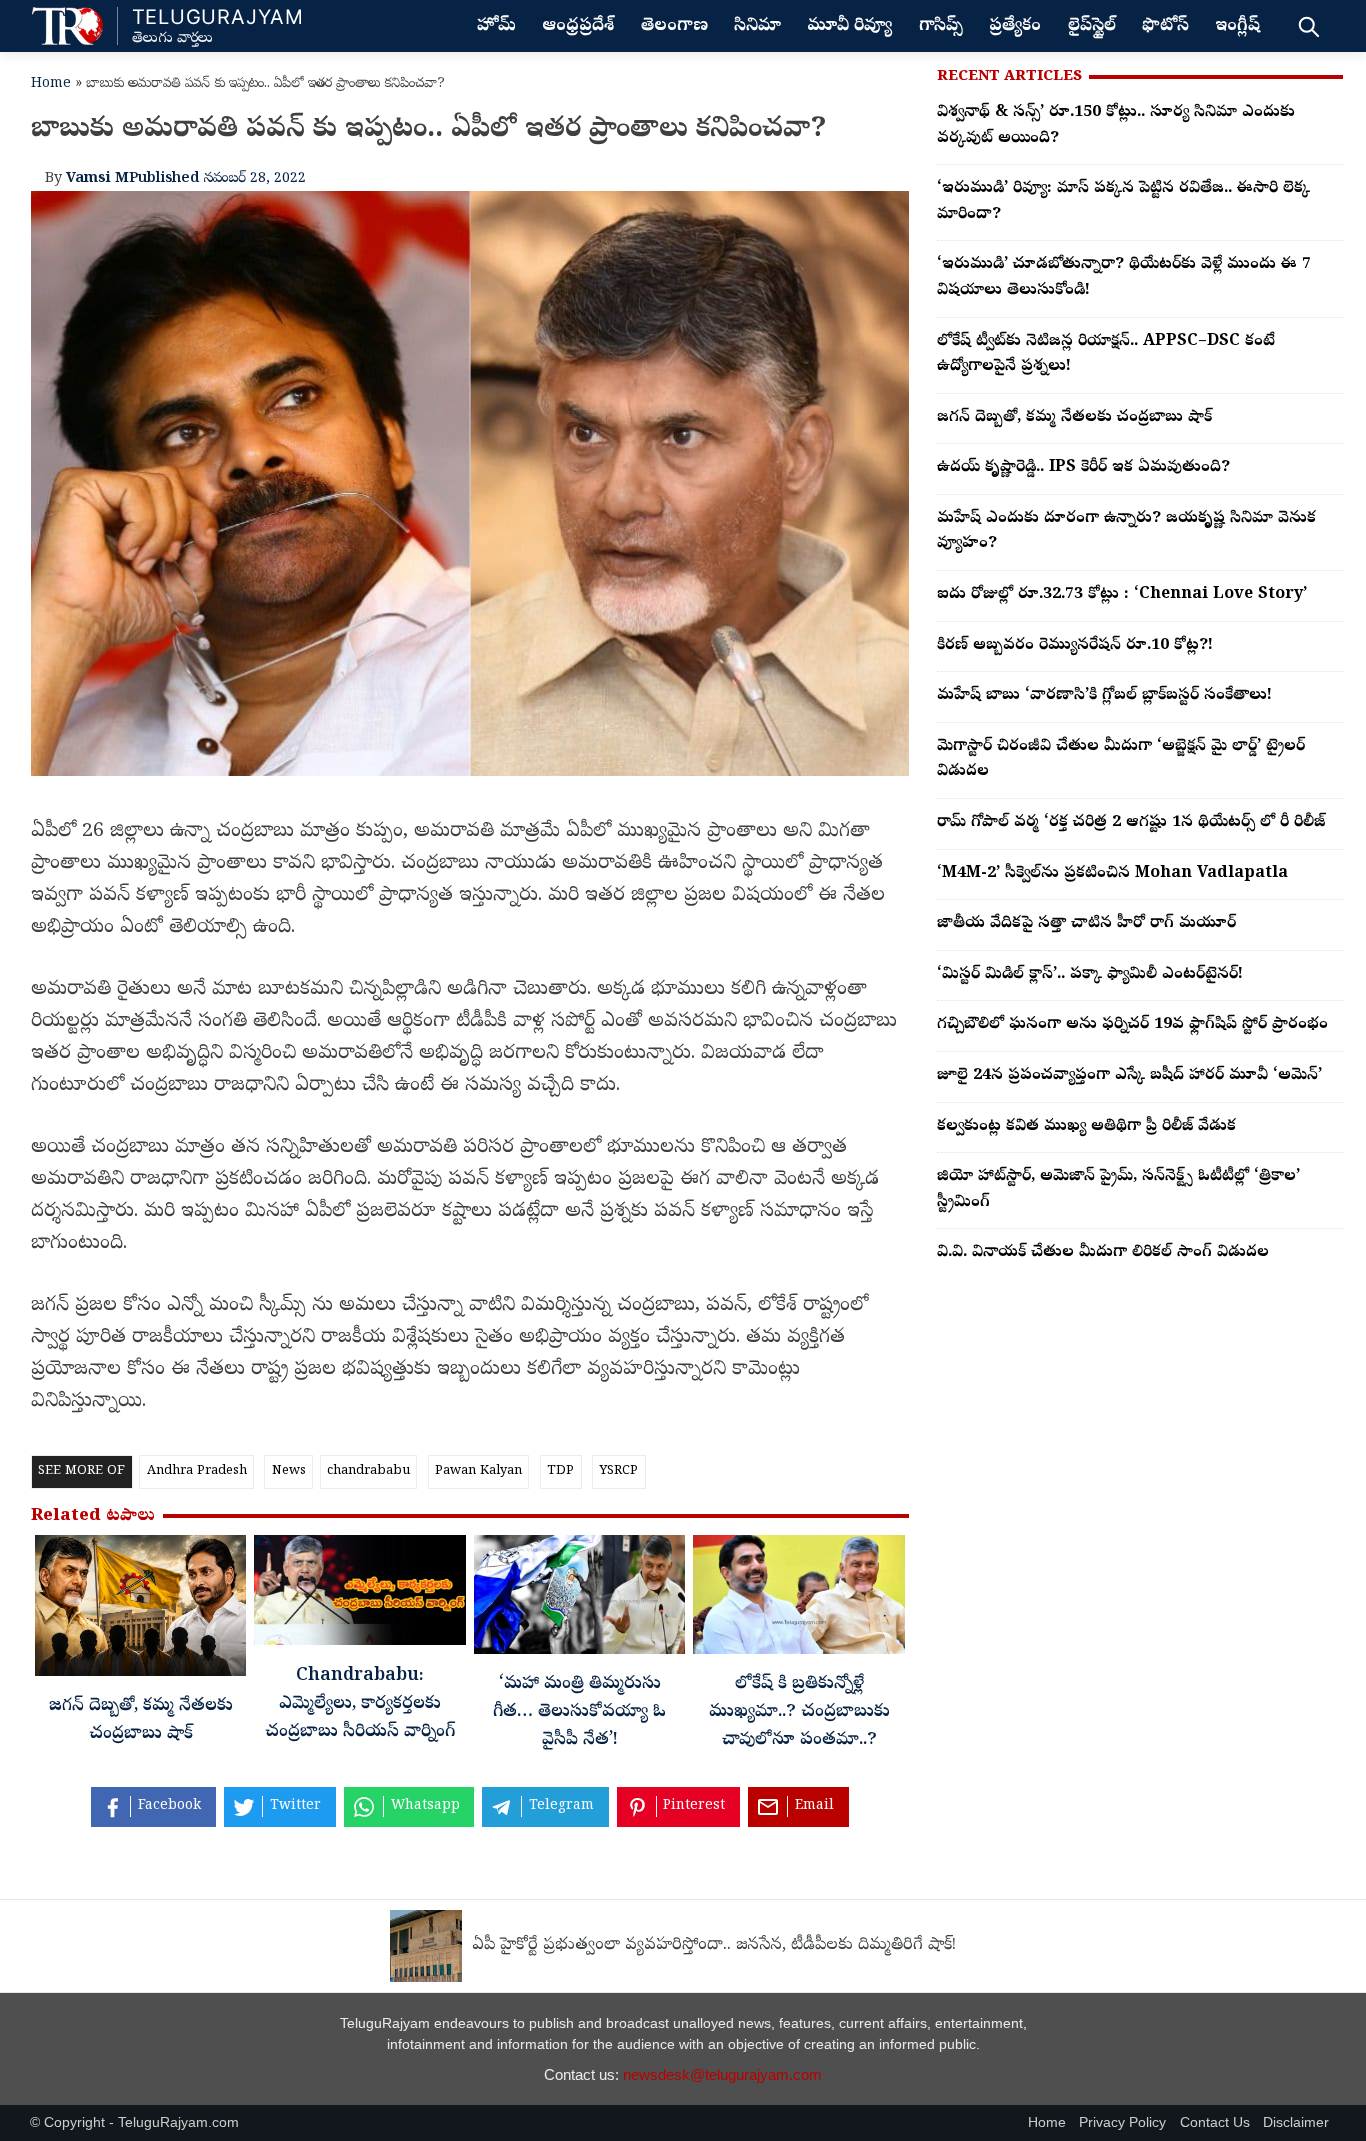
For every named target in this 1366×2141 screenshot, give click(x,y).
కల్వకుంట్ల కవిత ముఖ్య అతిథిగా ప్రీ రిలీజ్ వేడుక (1086, 1127)
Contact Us (1215, 2122)
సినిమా (757, 27)
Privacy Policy (1122, 2122)
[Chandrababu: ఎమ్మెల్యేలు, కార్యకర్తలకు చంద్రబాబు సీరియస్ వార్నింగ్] (359, 1595)
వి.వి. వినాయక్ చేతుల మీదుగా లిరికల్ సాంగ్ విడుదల (1103, 1253)
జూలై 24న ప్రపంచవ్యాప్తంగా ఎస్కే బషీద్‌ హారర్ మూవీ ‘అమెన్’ (1129, 1076)
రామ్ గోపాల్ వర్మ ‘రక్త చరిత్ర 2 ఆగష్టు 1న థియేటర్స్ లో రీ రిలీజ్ (1131, 823)
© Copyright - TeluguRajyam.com (134, 2122)
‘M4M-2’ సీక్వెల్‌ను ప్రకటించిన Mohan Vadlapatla (1112, 874)
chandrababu (368, 1471)
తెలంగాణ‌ (674, 27)
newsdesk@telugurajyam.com (722, 2074)
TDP (560, 1471)
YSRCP (618, 1471)
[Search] (1308, 26)
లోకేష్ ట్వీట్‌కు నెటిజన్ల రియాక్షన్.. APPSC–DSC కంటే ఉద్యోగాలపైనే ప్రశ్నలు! (1106, 355)
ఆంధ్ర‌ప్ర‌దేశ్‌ (578, 27)
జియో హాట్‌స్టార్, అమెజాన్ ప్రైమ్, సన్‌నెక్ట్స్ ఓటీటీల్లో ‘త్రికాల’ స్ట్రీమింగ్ (1118, 1190)
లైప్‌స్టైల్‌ (1092, 27)
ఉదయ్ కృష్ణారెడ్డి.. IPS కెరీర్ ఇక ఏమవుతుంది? (1083, 468)
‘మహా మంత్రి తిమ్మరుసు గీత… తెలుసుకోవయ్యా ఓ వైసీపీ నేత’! (579, 1713)
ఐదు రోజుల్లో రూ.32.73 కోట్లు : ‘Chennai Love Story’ (1122, 595)
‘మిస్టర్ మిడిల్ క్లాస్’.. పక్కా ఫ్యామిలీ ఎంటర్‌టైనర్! (1090, 975)
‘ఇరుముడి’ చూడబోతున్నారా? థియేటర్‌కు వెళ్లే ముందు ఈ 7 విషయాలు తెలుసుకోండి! (1124, 278)
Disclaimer (1296, 2122)
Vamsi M (97, 179)
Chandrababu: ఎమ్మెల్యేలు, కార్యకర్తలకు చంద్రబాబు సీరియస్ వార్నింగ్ (360, 1705)
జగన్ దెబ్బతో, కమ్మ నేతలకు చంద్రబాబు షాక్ (1074, 418)
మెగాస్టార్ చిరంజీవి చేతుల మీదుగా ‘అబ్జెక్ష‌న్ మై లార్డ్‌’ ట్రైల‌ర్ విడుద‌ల (1121, 760)
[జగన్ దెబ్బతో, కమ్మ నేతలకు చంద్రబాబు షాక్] (140, 1611)
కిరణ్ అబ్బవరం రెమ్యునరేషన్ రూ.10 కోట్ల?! (1075, 646)
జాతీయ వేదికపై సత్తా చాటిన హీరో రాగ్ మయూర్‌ (1086, 924)
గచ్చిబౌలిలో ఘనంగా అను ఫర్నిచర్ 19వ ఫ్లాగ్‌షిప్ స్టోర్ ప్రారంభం (1132, 1025)
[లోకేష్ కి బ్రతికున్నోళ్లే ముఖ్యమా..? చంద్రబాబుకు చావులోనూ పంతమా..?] (798, 1600)
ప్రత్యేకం (1015, 27)
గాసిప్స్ (941, 27)
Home (51, 84)
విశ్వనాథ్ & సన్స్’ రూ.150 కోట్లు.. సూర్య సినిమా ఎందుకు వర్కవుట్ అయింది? (1116, 126)
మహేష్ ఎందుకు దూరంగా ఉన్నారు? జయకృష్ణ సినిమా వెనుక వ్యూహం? (1126, 532)
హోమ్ (496, 27)
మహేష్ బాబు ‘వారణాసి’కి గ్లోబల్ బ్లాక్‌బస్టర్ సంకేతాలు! (1104, 696)
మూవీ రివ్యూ (849, 27)
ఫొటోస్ (1165, 27)
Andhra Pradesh (197, 1471)
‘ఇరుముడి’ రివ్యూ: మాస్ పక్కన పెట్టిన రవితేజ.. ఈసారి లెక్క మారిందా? (1123, 202)
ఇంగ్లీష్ (1237, 27)
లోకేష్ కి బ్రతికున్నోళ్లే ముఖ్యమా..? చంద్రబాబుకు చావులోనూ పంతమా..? (799, 1713)
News (289, 1471)
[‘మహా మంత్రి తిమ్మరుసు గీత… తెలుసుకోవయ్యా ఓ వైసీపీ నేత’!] (579, 1600)
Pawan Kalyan (478, 1471)
